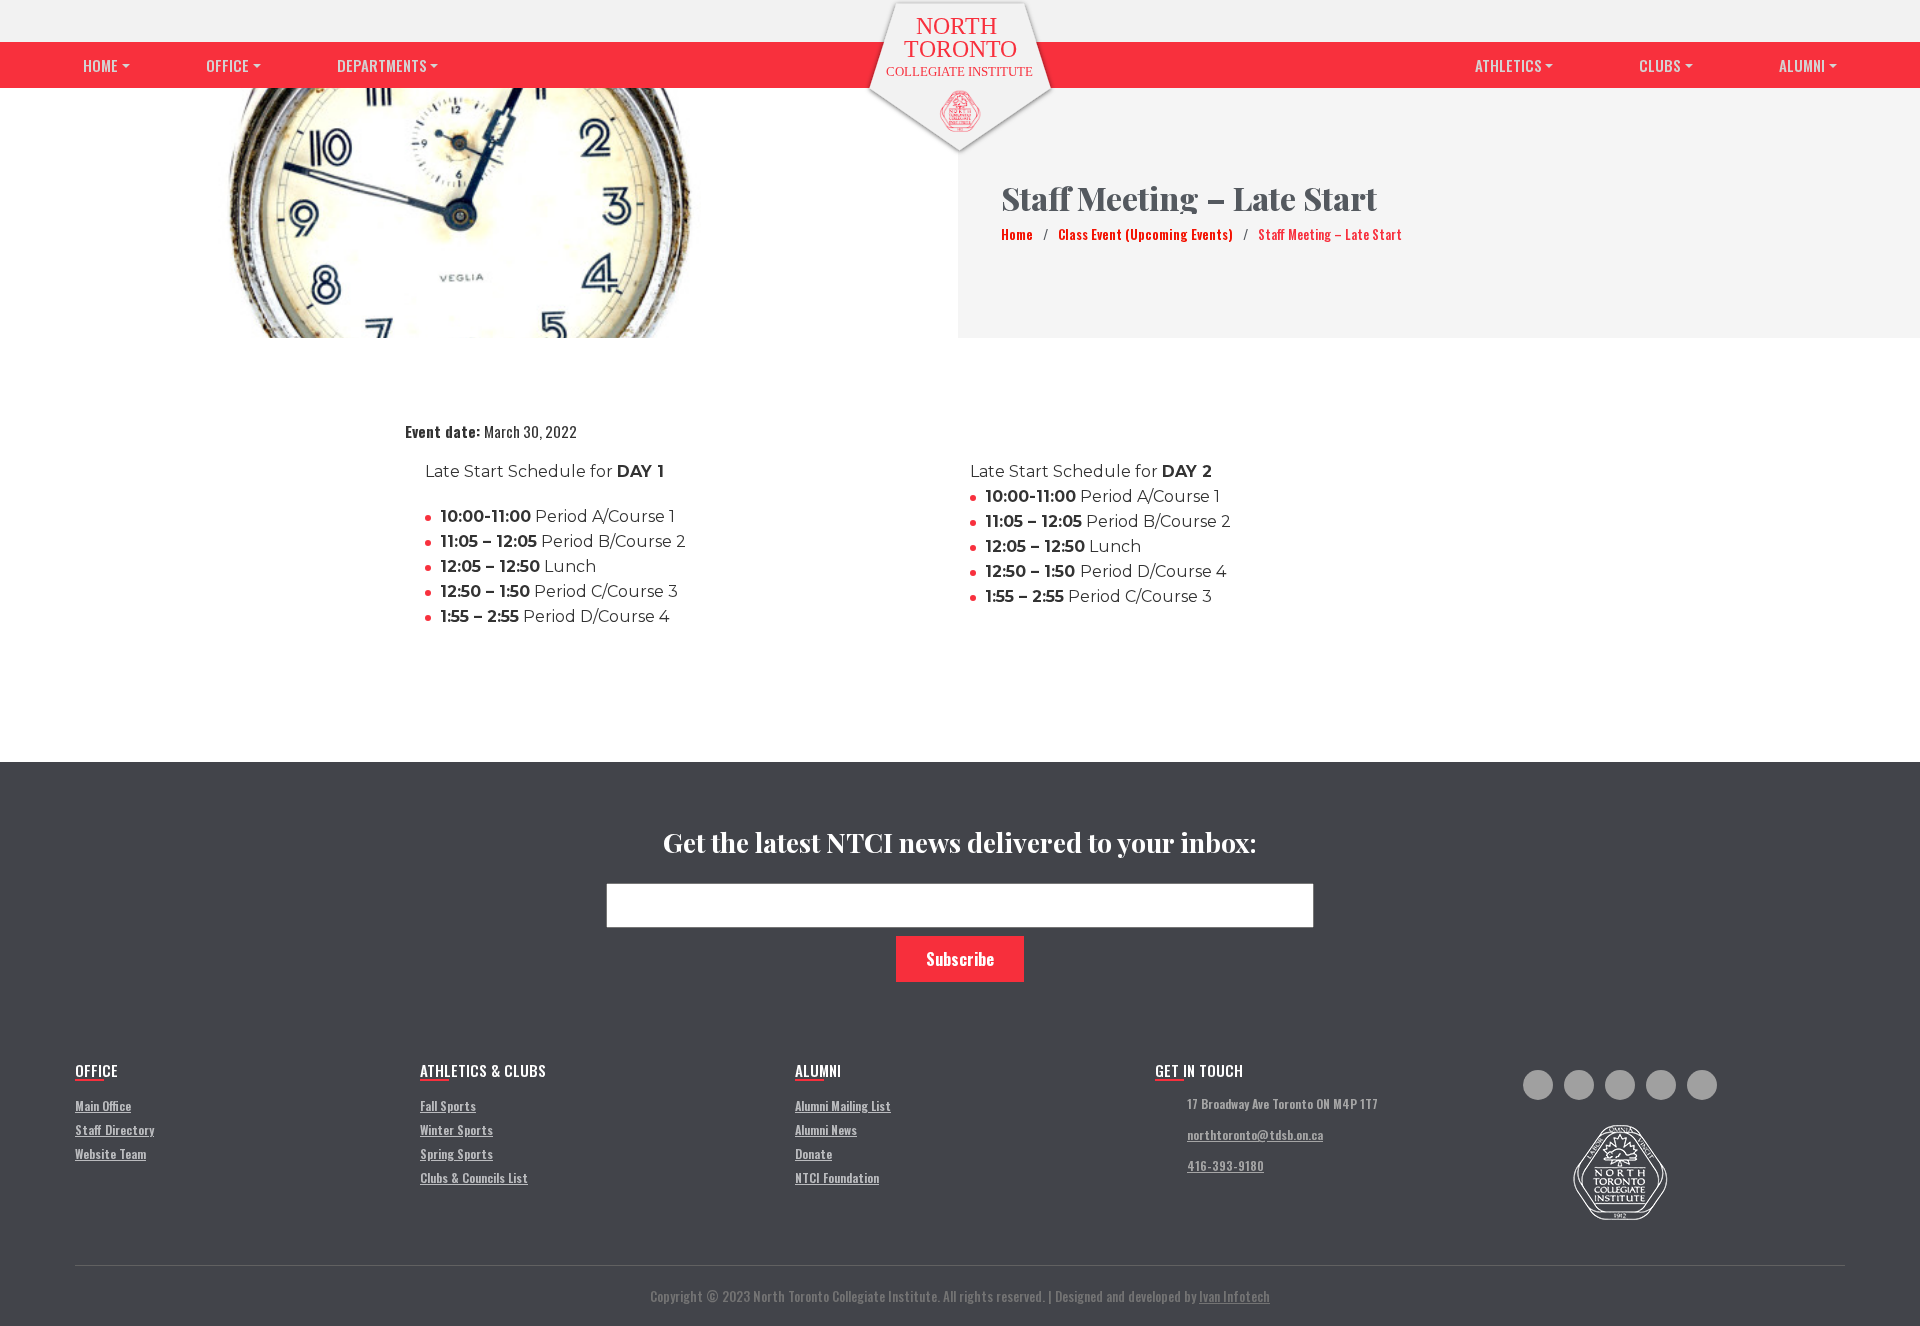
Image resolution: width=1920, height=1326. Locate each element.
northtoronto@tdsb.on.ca (1255, 1134)
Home (100, 65)
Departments (382, 65)
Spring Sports (456, 1153)
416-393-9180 (1225, 1165)
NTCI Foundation (837, 1177)
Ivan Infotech (1234, 1296)
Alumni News (826, 1129)
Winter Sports (456, 1129)
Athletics (1508, 65)
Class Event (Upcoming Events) (1145, 234)
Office (227, 65)
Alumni (1802, 65)
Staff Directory (114, 1129)
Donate (813, 1153)
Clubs (1660, 65)
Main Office (103, 1105)
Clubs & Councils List (474, 1177)
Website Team (110, 1153)
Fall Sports (448, 1105)
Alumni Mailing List (843, 1105)
